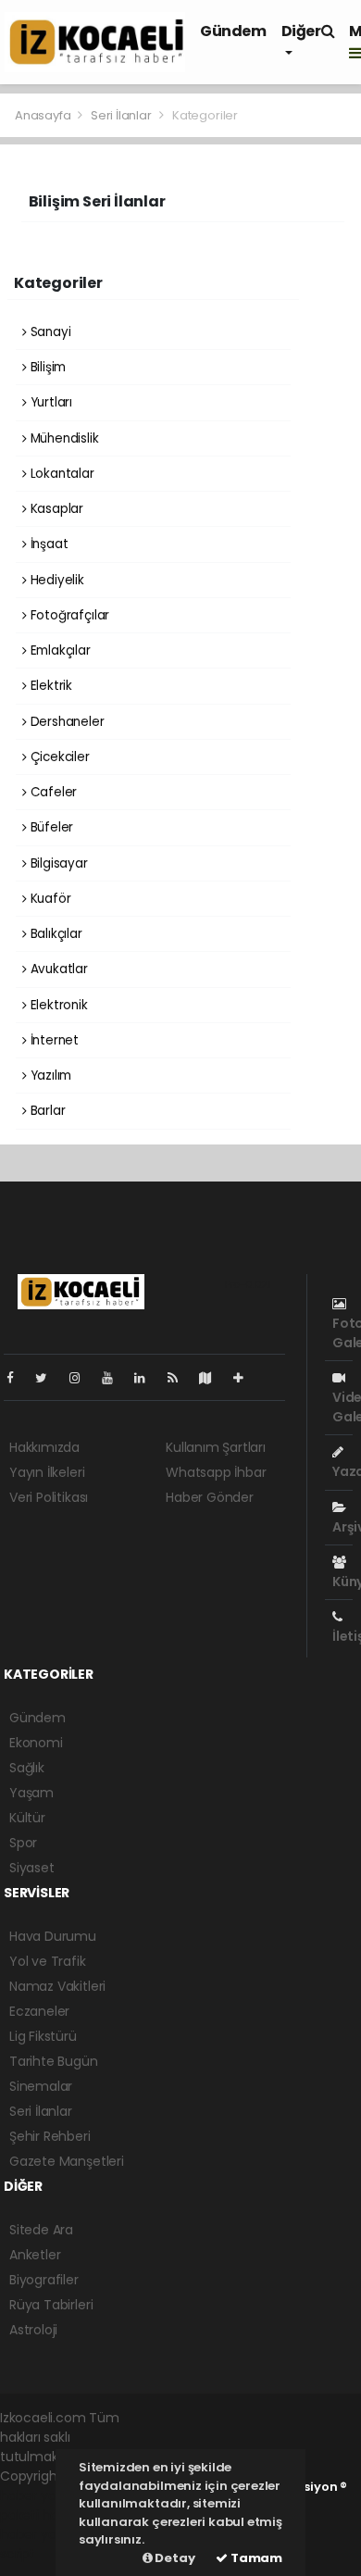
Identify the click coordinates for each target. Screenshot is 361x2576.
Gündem (233, 31)
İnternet (53, 1040)
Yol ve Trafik (48, 1961)
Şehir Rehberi (50, 2136)
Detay (174, 2558)
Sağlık (27, 1768)
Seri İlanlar (121, 115)
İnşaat (47, 544)
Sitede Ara (41, 2230)
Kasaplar (55, 509)
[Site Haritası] (213, 1378)
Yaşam (31, 1793)
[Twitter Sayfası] (49, 1378)
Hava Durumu (53, 1936)
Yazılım (49, 1075)
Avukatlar (57, 969)
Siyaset (32, 1868)
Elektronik (57, 1005)
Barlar (46, 1111)
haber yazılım (42, 2534)
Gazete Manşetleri (67, 2161)
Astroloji (33, 2330)
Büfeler (50, 827)
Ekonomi (36, 1743)
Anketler (35, 2255)
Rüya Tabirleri (51, 2305)
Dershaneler (66, 722)
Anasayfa (44, 115)
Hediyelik (56, 580)
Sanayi (49, 332)
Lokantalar (61, 474)
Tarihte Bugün (54, 2061)
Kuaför (49, 899)
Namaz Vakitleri (57, 1986)
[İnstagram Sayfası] (82, 1378)
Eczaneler (39, 2011)
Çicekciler (58, 757)
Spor (23, 1843)
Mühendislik (63, 438)
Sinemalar (41, 2086)
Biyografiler (44, 2280)
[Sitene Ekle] (246, 1378)
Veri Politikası (49, 1497)
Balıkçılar (55, 934)
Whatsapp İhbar (216, 1472)
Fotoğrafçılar (68, 615)
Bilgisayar (57, 863)
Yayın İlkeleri (47, 1472)
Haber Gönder (210, 1497)
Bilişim (46, 367)
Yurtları (50, 402)
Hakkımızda (44, 1447)
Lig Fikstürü (43, 2036)
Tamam (255, 2558)
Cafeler (52, 792)
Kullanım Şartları (216, 1447)
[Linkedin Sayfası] (147, 1378)
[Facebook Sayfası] (18, 1378)
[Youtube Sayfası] (115, 1378)
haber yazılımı (43, 2495)
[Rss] (180, 1378)
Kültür (27, 1818)
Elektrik (50, 686)
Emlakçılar (59, 650)
